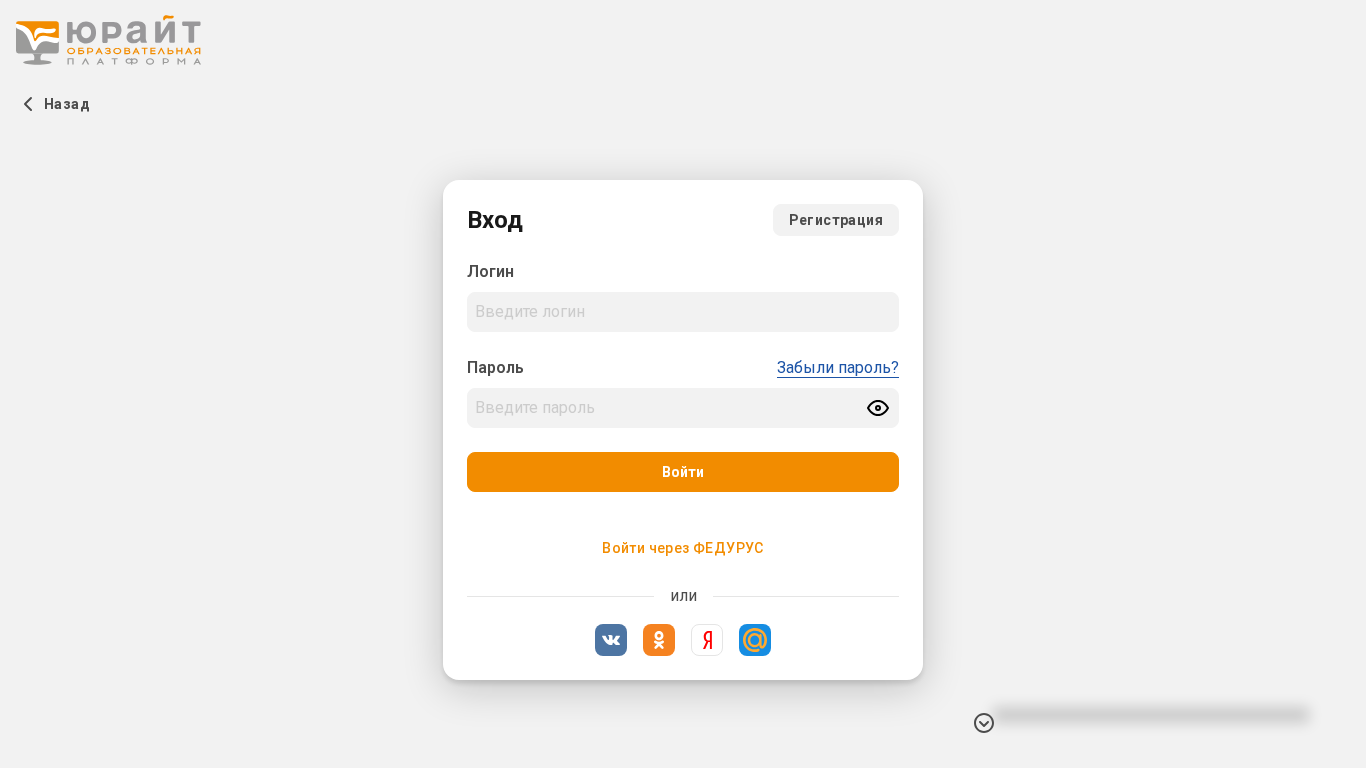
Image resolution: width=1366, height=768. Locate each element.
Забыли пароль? (838, 367)
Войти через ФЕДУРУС (683, 548)
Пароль (495, 367)
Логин (490, 271)
